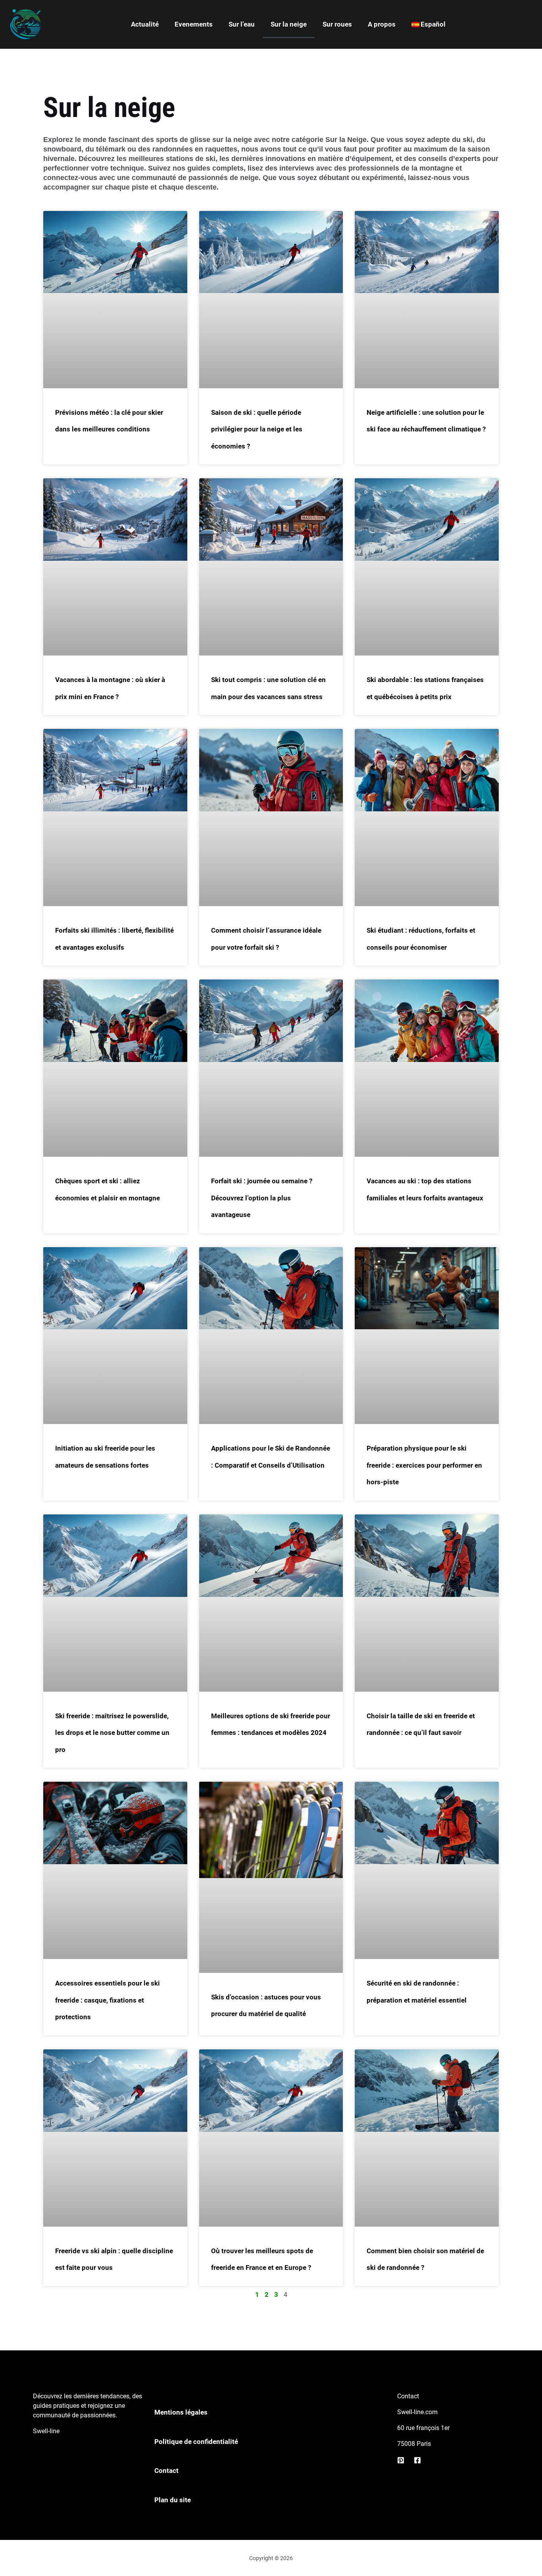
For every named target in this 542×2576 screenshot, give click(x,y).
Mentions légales (181, 2412)
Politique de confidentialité (196, 2442)
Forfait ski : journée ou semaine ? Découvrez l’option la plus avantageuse (262, 1198)
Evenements (194, 24)
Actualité (145, 24)
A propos (382, 24)
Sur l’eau (242, 24)
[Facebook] (417, 2460)
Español (433, 24)
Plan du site (173, 2500)
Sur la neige (289, 24)
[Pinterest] (401, 2460)
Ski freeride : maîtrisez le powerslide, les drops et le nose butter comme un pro (112, 1733)
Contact (166, 2471)
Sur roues (337, 24)
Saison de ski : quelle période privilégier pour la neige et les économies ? (257, 429)
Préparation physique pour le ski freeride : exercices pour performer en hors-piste (424, 1465)
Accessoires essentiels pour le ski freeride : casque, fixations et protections (108, 2000)
